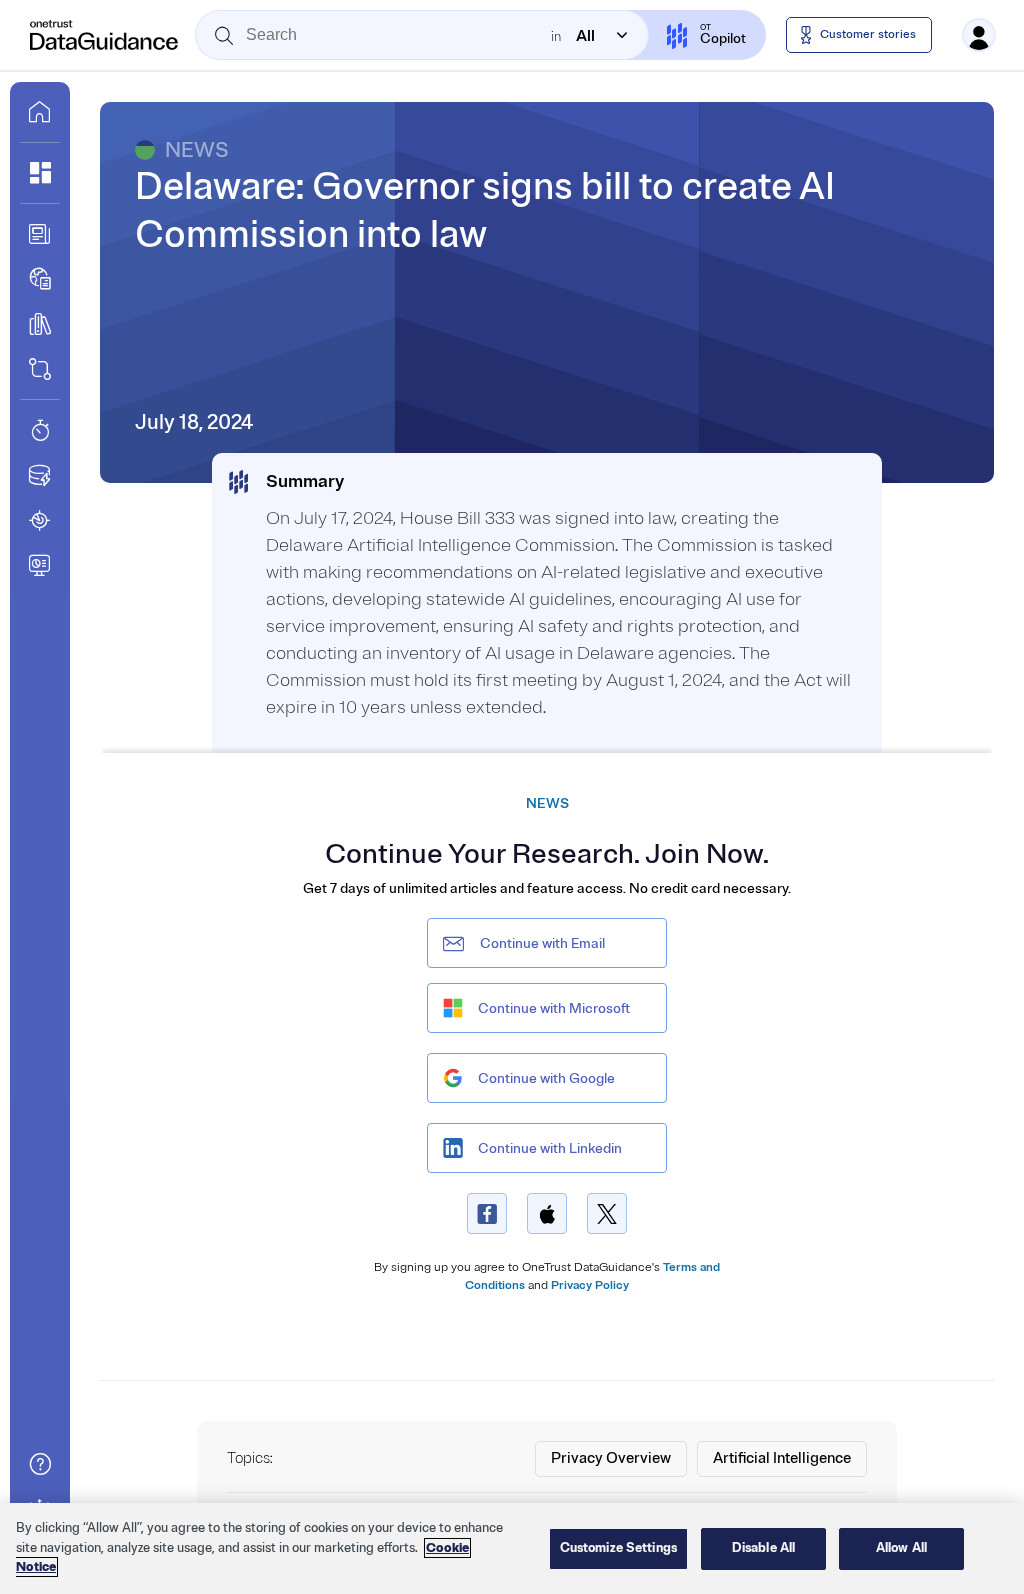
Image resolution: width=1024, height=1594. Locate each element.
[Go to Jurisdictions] (40, 279)
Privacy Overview (611, 1458)
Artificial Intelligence (782, 1458)
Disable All (763, 1548)
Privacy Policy (590, 1285)
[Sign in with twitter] (607, 1213)
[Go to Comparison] (40, 369)
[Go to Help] (40, 1464)
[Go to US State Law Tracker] (40, 520)
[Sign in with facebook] (487, 1213)
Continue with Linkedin (550, 1148)
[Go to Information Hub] (40, 234)
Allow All (901, 1548)
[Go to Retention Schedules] (40, 430)
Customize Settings (618, 1548)
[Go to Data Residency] (40, 475)
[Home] (105, 35)
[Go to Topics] (40, 324)
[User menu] (979, 35)
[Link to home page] (40, 112)
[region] (512, 1548)
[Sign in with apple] (547, 1213)
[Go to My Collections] (40, 173)
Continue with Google (546, 1078)
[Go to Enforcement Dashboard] (40, 565)
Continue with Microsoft (554, 1008)
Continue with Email (542, 943)
